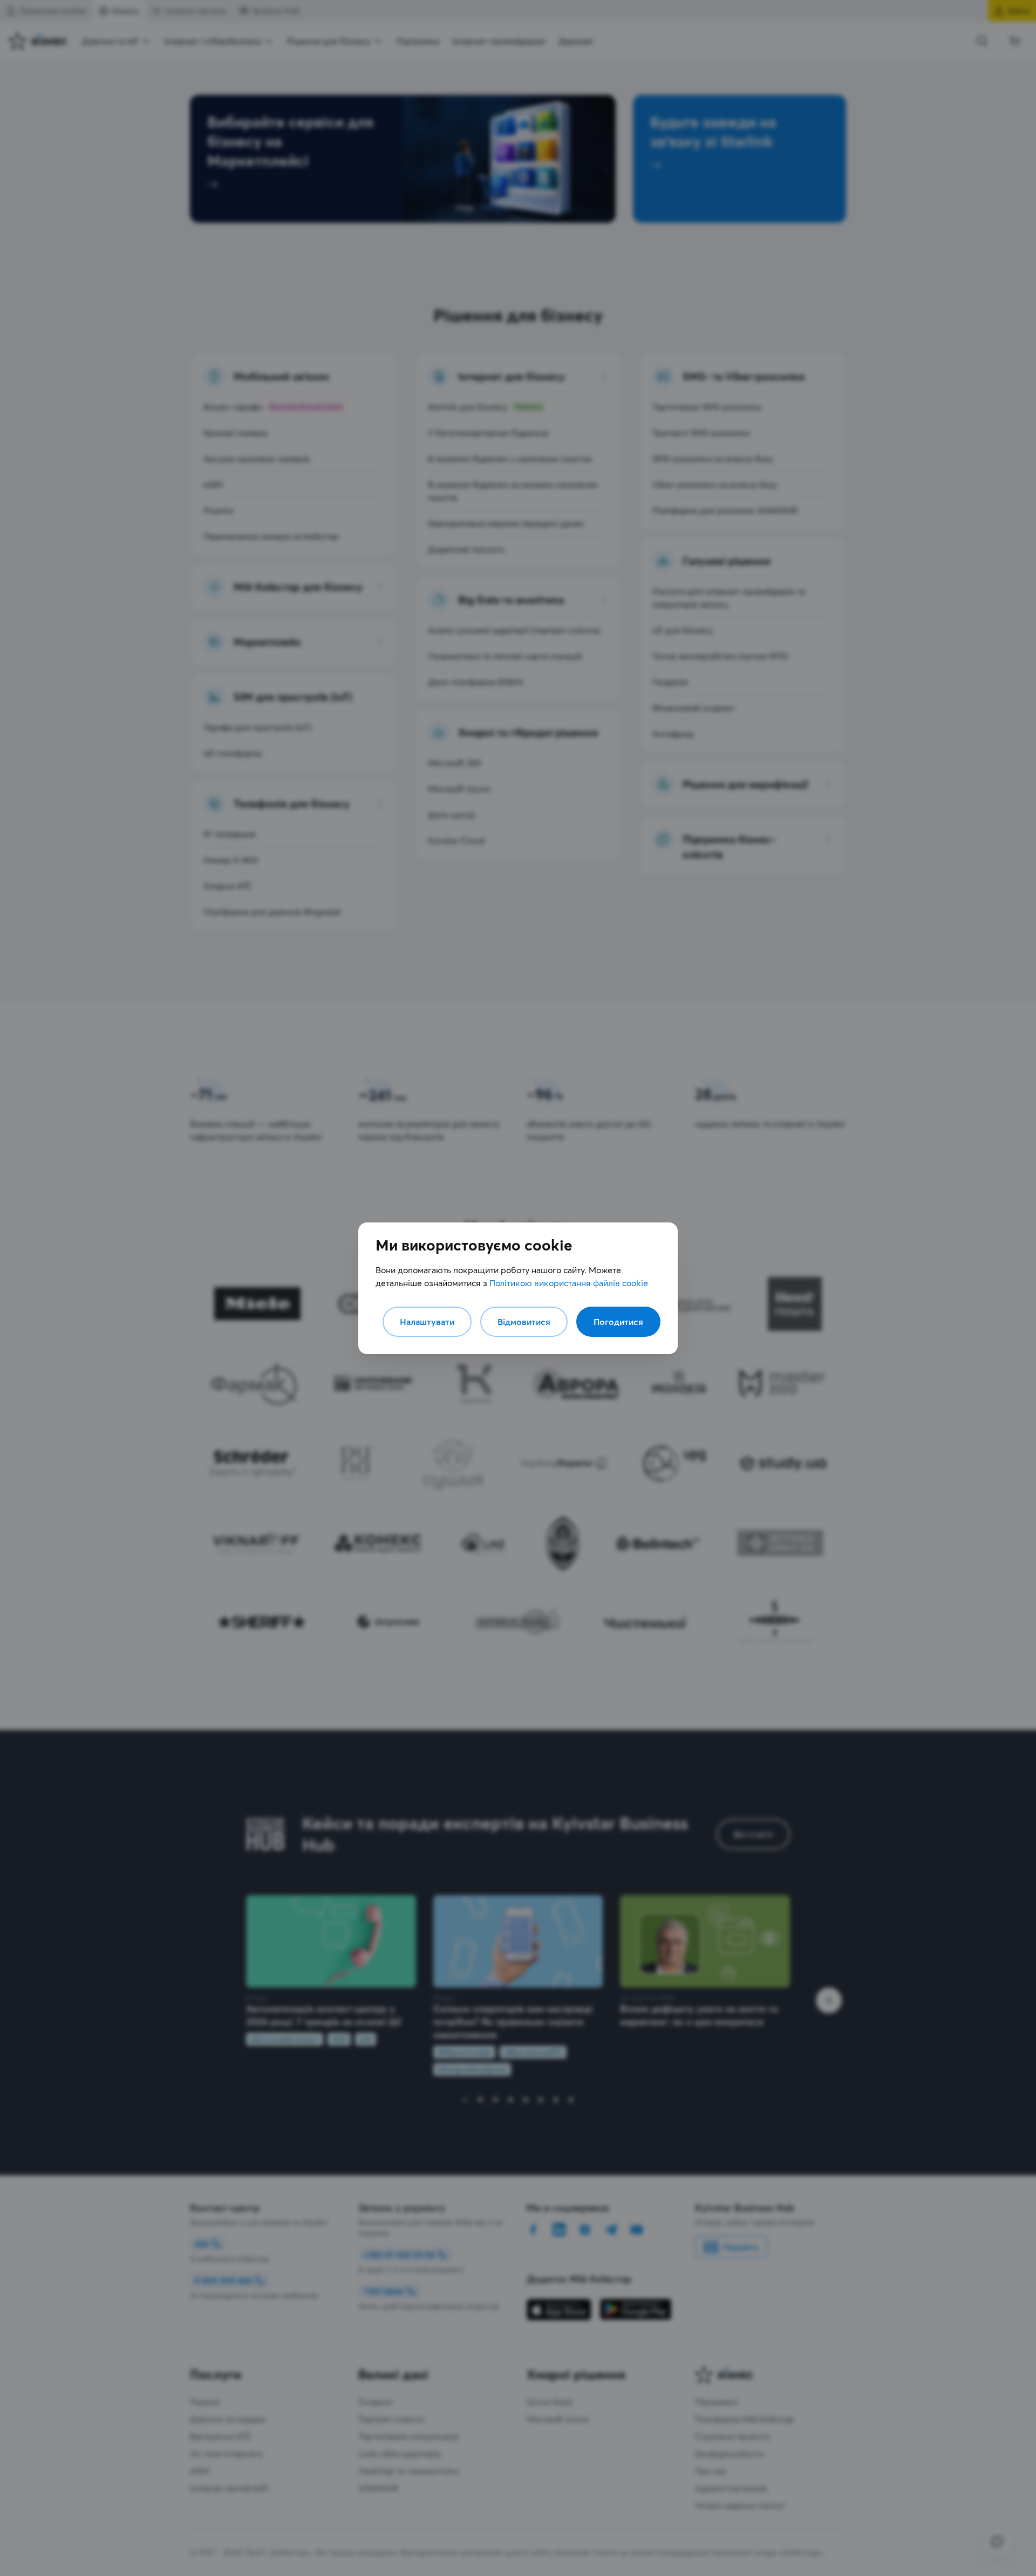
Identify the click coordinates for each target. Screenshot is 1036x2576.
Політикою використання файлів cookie (569, 1283)
